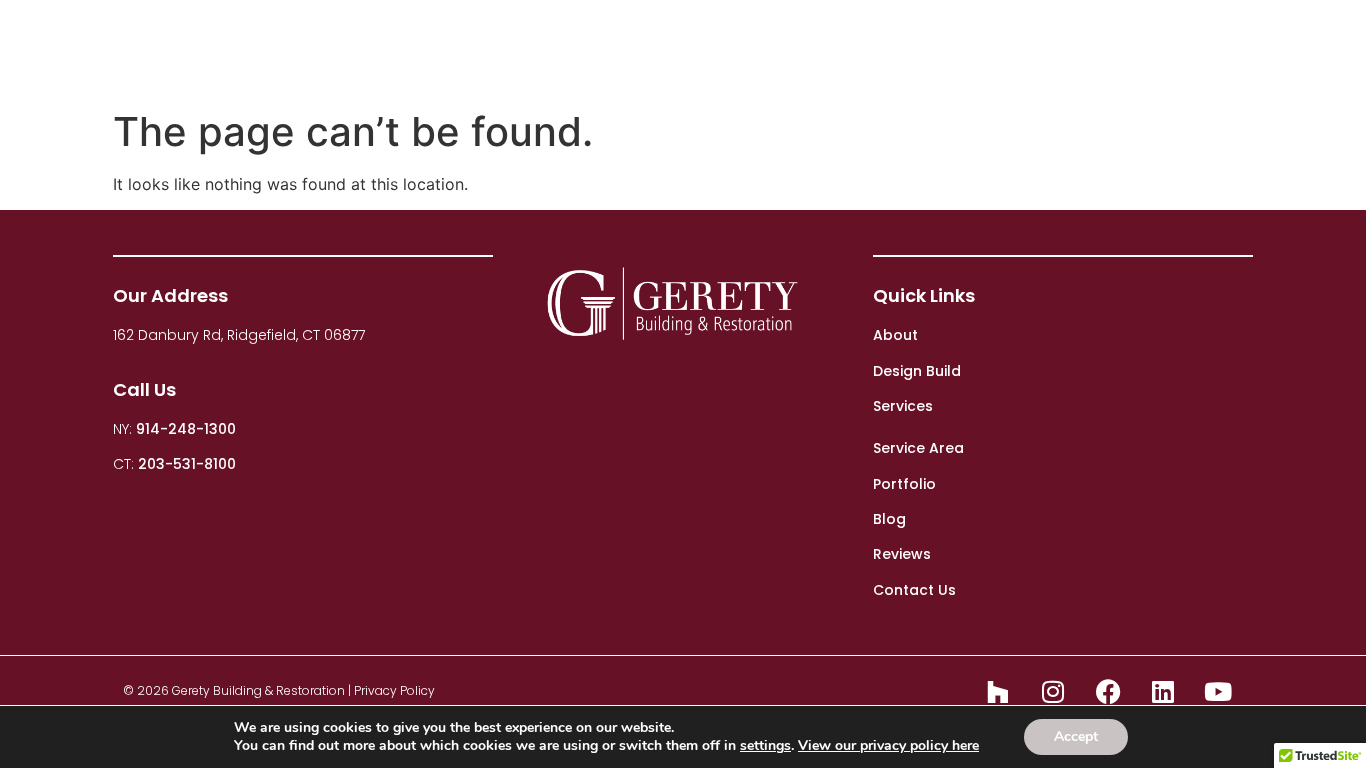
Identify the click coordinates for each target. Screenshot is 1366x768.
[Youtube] (1218, 691)
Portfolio (965, 50)
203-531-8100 (187, 464)
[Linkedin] (1163, 691)
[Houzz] (998, 691)
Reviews (1150, 50)
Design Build (735, 50)
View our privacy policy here (888, 745)
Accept (1076, 736)
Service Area (918, 448)
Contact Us (1267, 50)
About (603, 50)
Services (856, 50)
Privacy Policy (394, 690)
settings (765, 746)
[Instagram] (1053, 691)
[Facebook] (1108, 691)
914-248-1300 (186, 429)
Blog (1059, 50)
